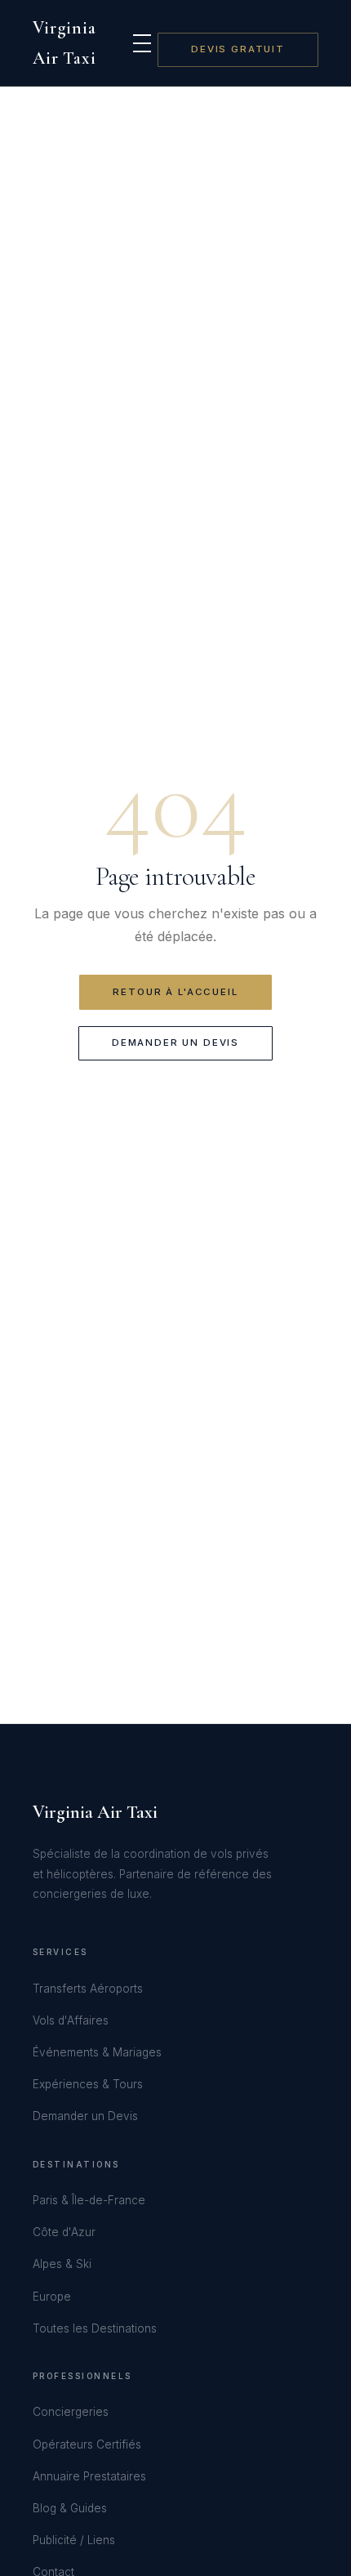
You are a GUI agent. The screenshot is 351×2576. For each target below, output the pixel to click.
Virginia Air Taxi (64, 43)
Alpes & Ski (62, 2264)
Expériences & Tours (88, 2084)
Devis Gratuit (238, 49)
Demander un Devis (85, 2116)
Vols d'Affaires (71, 2020)
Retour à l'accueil (175, 992)
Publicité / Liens (74, 2540)
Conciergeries (71, 2412)
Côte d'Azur (64, 2232)
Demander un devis (175, 1042)
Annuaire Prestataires (89, 2476)
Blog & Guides (70, 2508)
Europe (52, 2297)
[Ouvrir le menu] (142, 43)
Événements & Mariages (97, 2052)
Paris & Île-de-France (89, 2200)
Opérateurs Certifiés (87, 2444)
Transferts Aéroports (88, 1989)
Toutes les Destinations (95, 2328)
